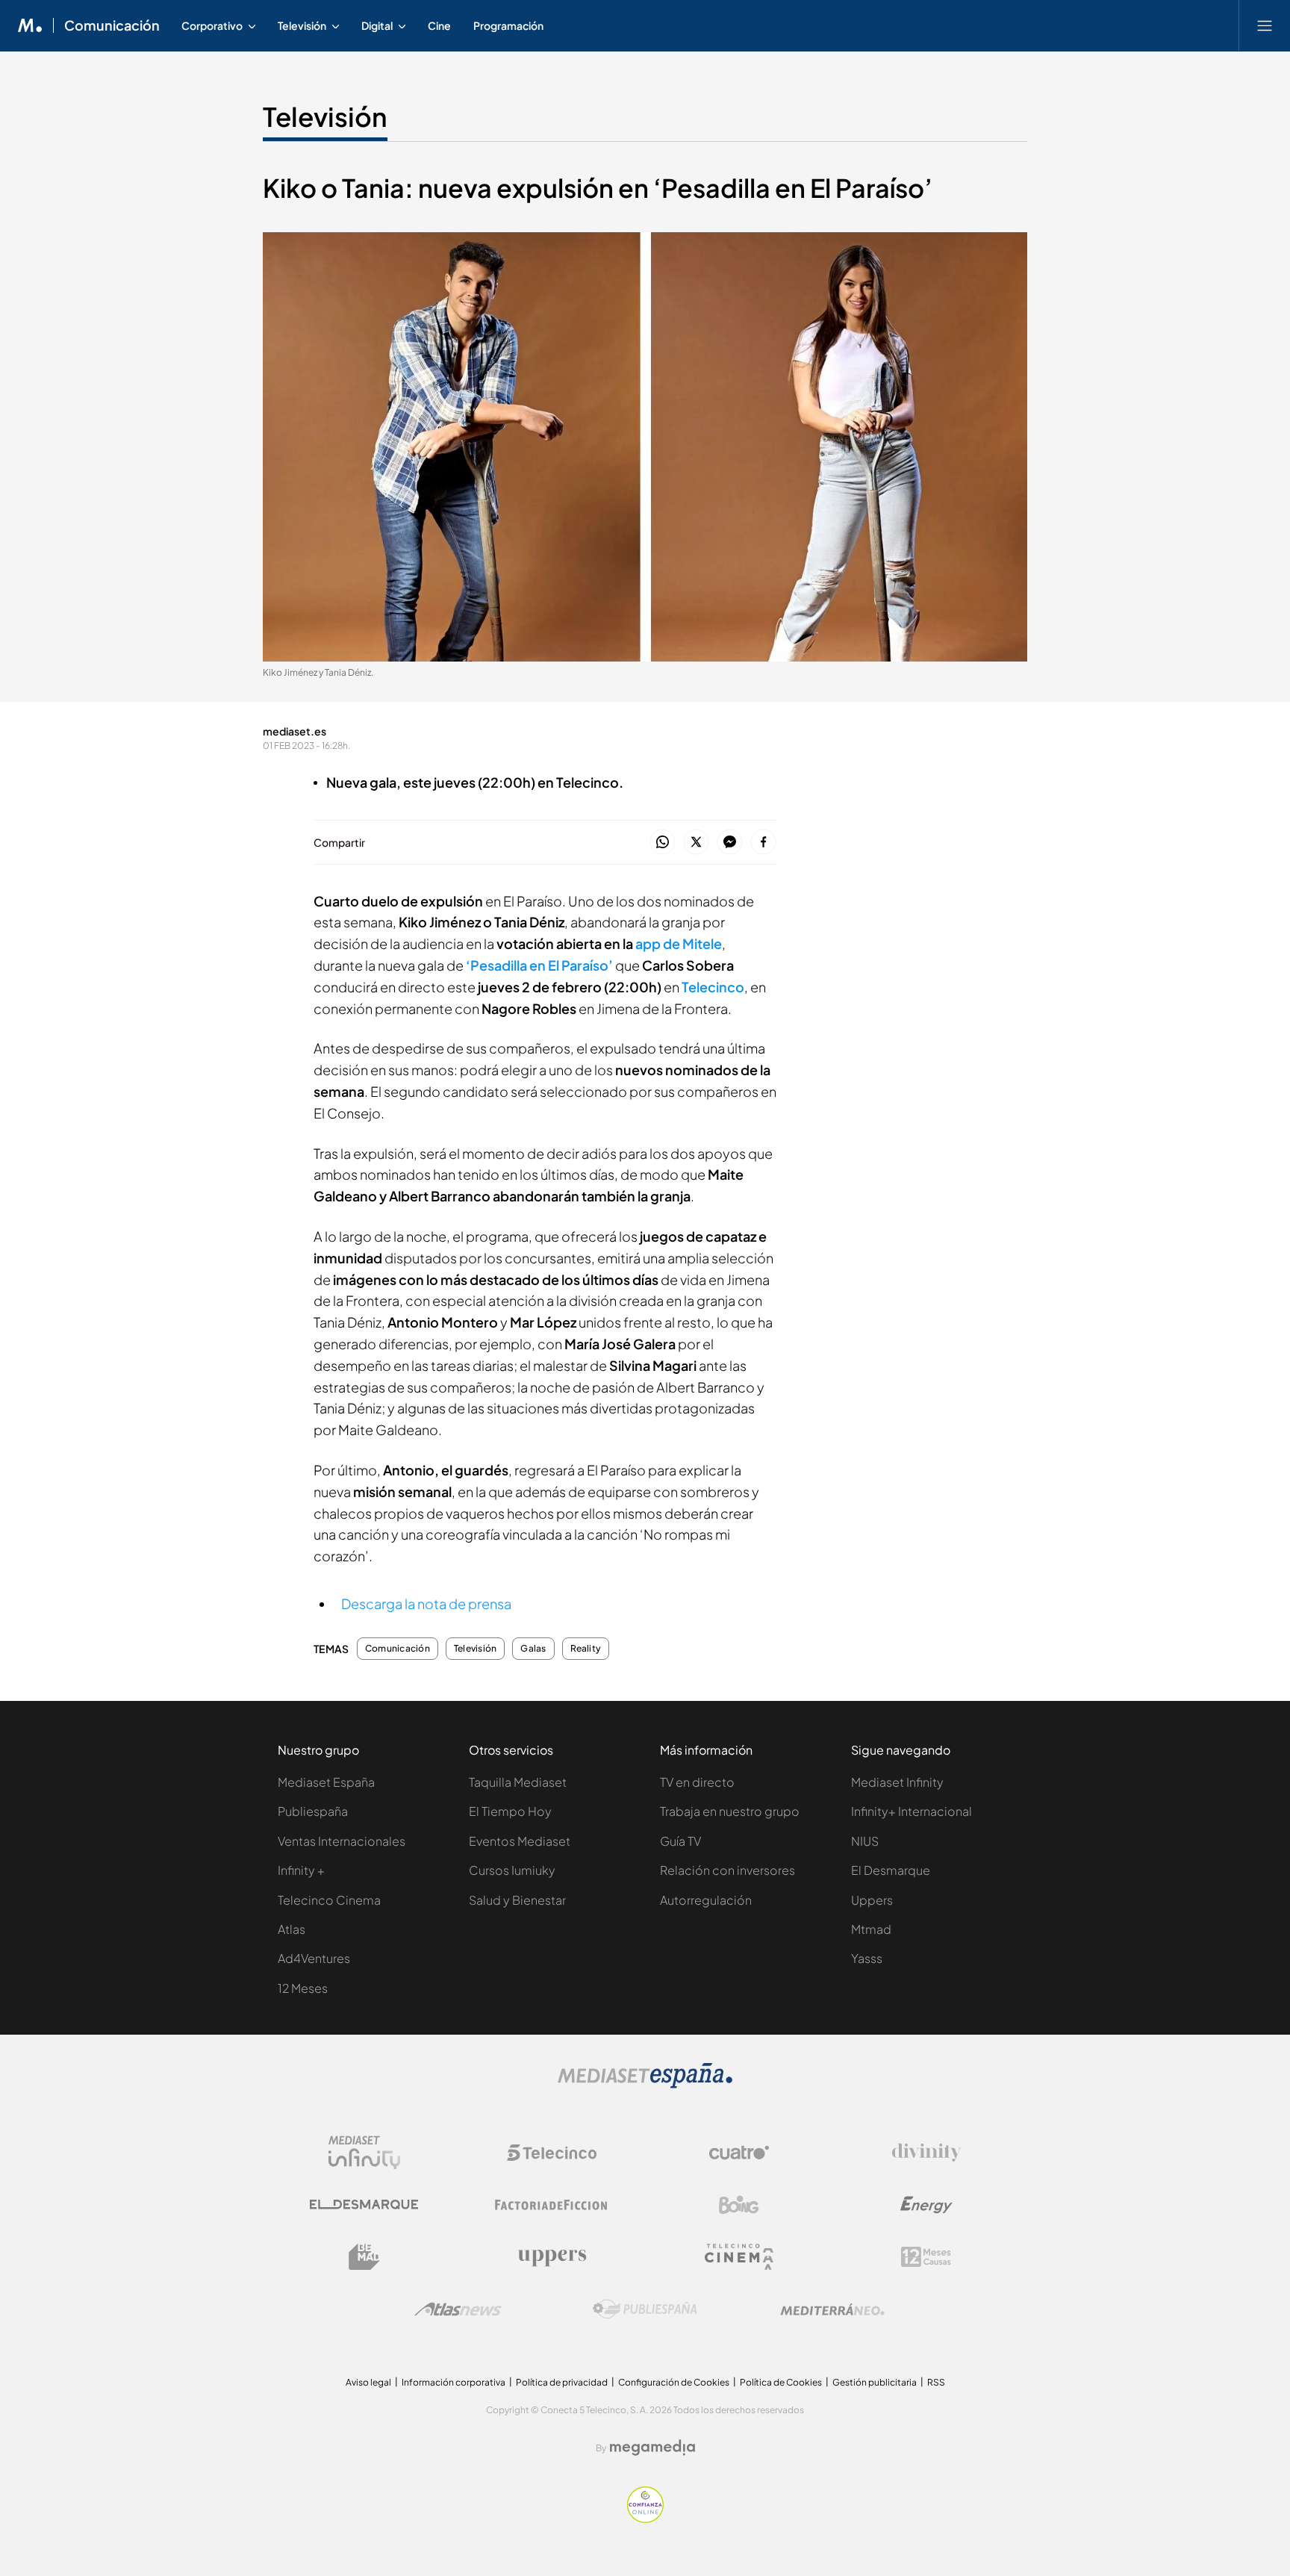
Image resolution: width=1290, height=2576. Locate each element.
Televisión (325, 116)
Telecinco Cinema (329, 1900)
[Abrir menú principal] (1265, 25)
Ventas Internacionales (342, 1841)
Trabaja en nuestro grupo (730, 1811)
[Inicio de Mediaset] (30, 25)
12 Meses (303, 1988)
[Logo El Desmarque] (364, 2205)
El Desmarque (891, 1870)
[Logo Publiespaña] (645, 2309)
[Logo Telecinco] (552, 2153)
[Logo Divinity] (926, 2153)
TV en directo (697, 1782)
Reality (586, 1649)
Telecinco (713, 987)
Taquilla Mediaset (518, 1782)
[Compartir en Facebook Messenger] (730, 843)
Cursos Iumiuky (512, 1870)
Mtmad (871, 1929)
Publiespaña (313, 1811)
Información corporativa (454, 2382)
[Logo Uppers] (552, 2257)
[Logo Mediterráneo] (832, 2309)
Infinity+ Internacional (912, 1811)
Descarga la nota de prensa (426, 1603)
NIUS (865, 1841)
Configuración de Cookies (674, 2382)
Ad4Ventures (314, 1958)
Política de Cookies (781, 2382)
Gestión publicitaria (875, 2382)
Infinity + (301, 1870)
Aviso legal (368, 2382)
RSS (936, 2382)
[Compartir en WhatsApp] (663, 843)
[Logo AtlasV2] (458, 2309)
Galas (533, 1649)
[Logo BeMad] (364, 2257)
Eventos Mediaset (520, 1841)
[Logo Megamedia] (652, 2448)
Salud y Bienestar (517, 1900)
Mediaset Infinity (897, 1782)
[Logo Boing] (739, 2205)
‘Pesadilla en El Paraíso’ (539, 965)
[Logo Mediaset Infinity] (364, 2153)
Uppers (872, 1900)
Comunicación (112, 25)
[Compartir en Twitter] (696, 843)
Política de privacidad (562, 2382)
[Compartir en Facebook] (763, 843)
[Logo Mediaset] (645, 2084)
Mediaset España (326, 1782)
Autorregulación (706, 1900)
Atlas (292, 1929)
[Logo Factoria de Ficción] (552, 2205)
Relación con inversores (727, 1870)
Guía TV (680, 1841)
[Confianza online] (645, 2519)
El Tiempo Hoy (510, 1811)
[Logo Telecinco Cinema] (739, 2257)
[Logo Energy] (926, 2205)
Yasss (867, 1958)
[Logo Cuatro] (739, 2153)
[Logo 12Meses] (926, 2257)
